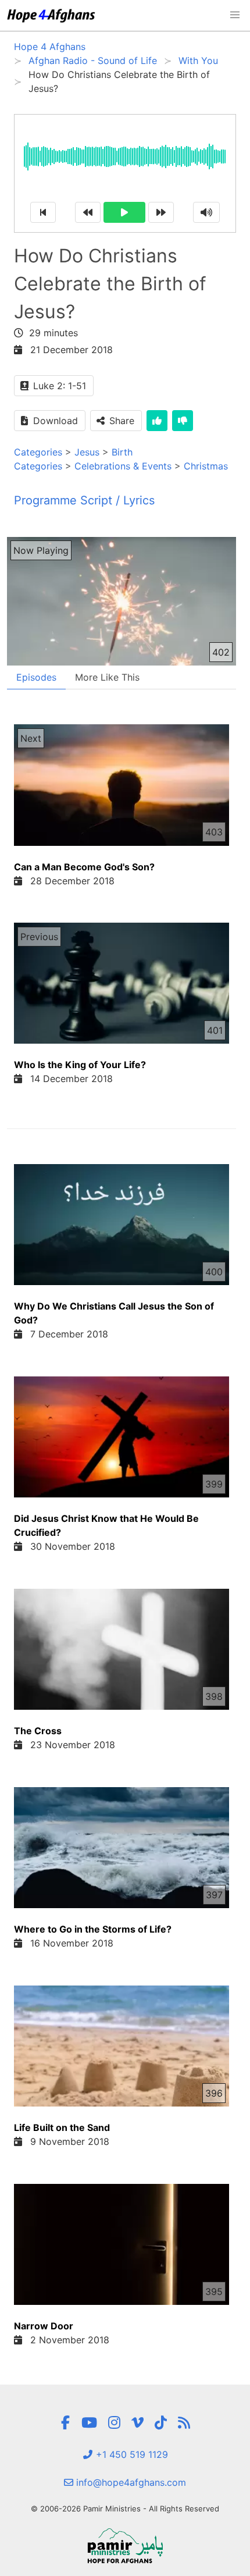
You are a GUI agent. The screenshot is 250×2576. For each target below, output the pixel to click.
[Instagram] (114, 2423)
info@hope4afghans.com (130, 2482)
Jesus (87, 452)
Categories (38, 452)
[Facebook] (65, 2423)
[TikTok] (161, 2423)
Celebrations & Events (123, 466)
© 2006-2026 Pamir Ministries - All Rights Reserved (125, 2509)
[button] (235, 15)
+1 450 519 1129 (131, 2454)
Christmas (206, 466)
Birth (122, 452)
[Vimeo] (137, 2423)
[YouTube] (89, 2423)
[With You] (184, 2423)
